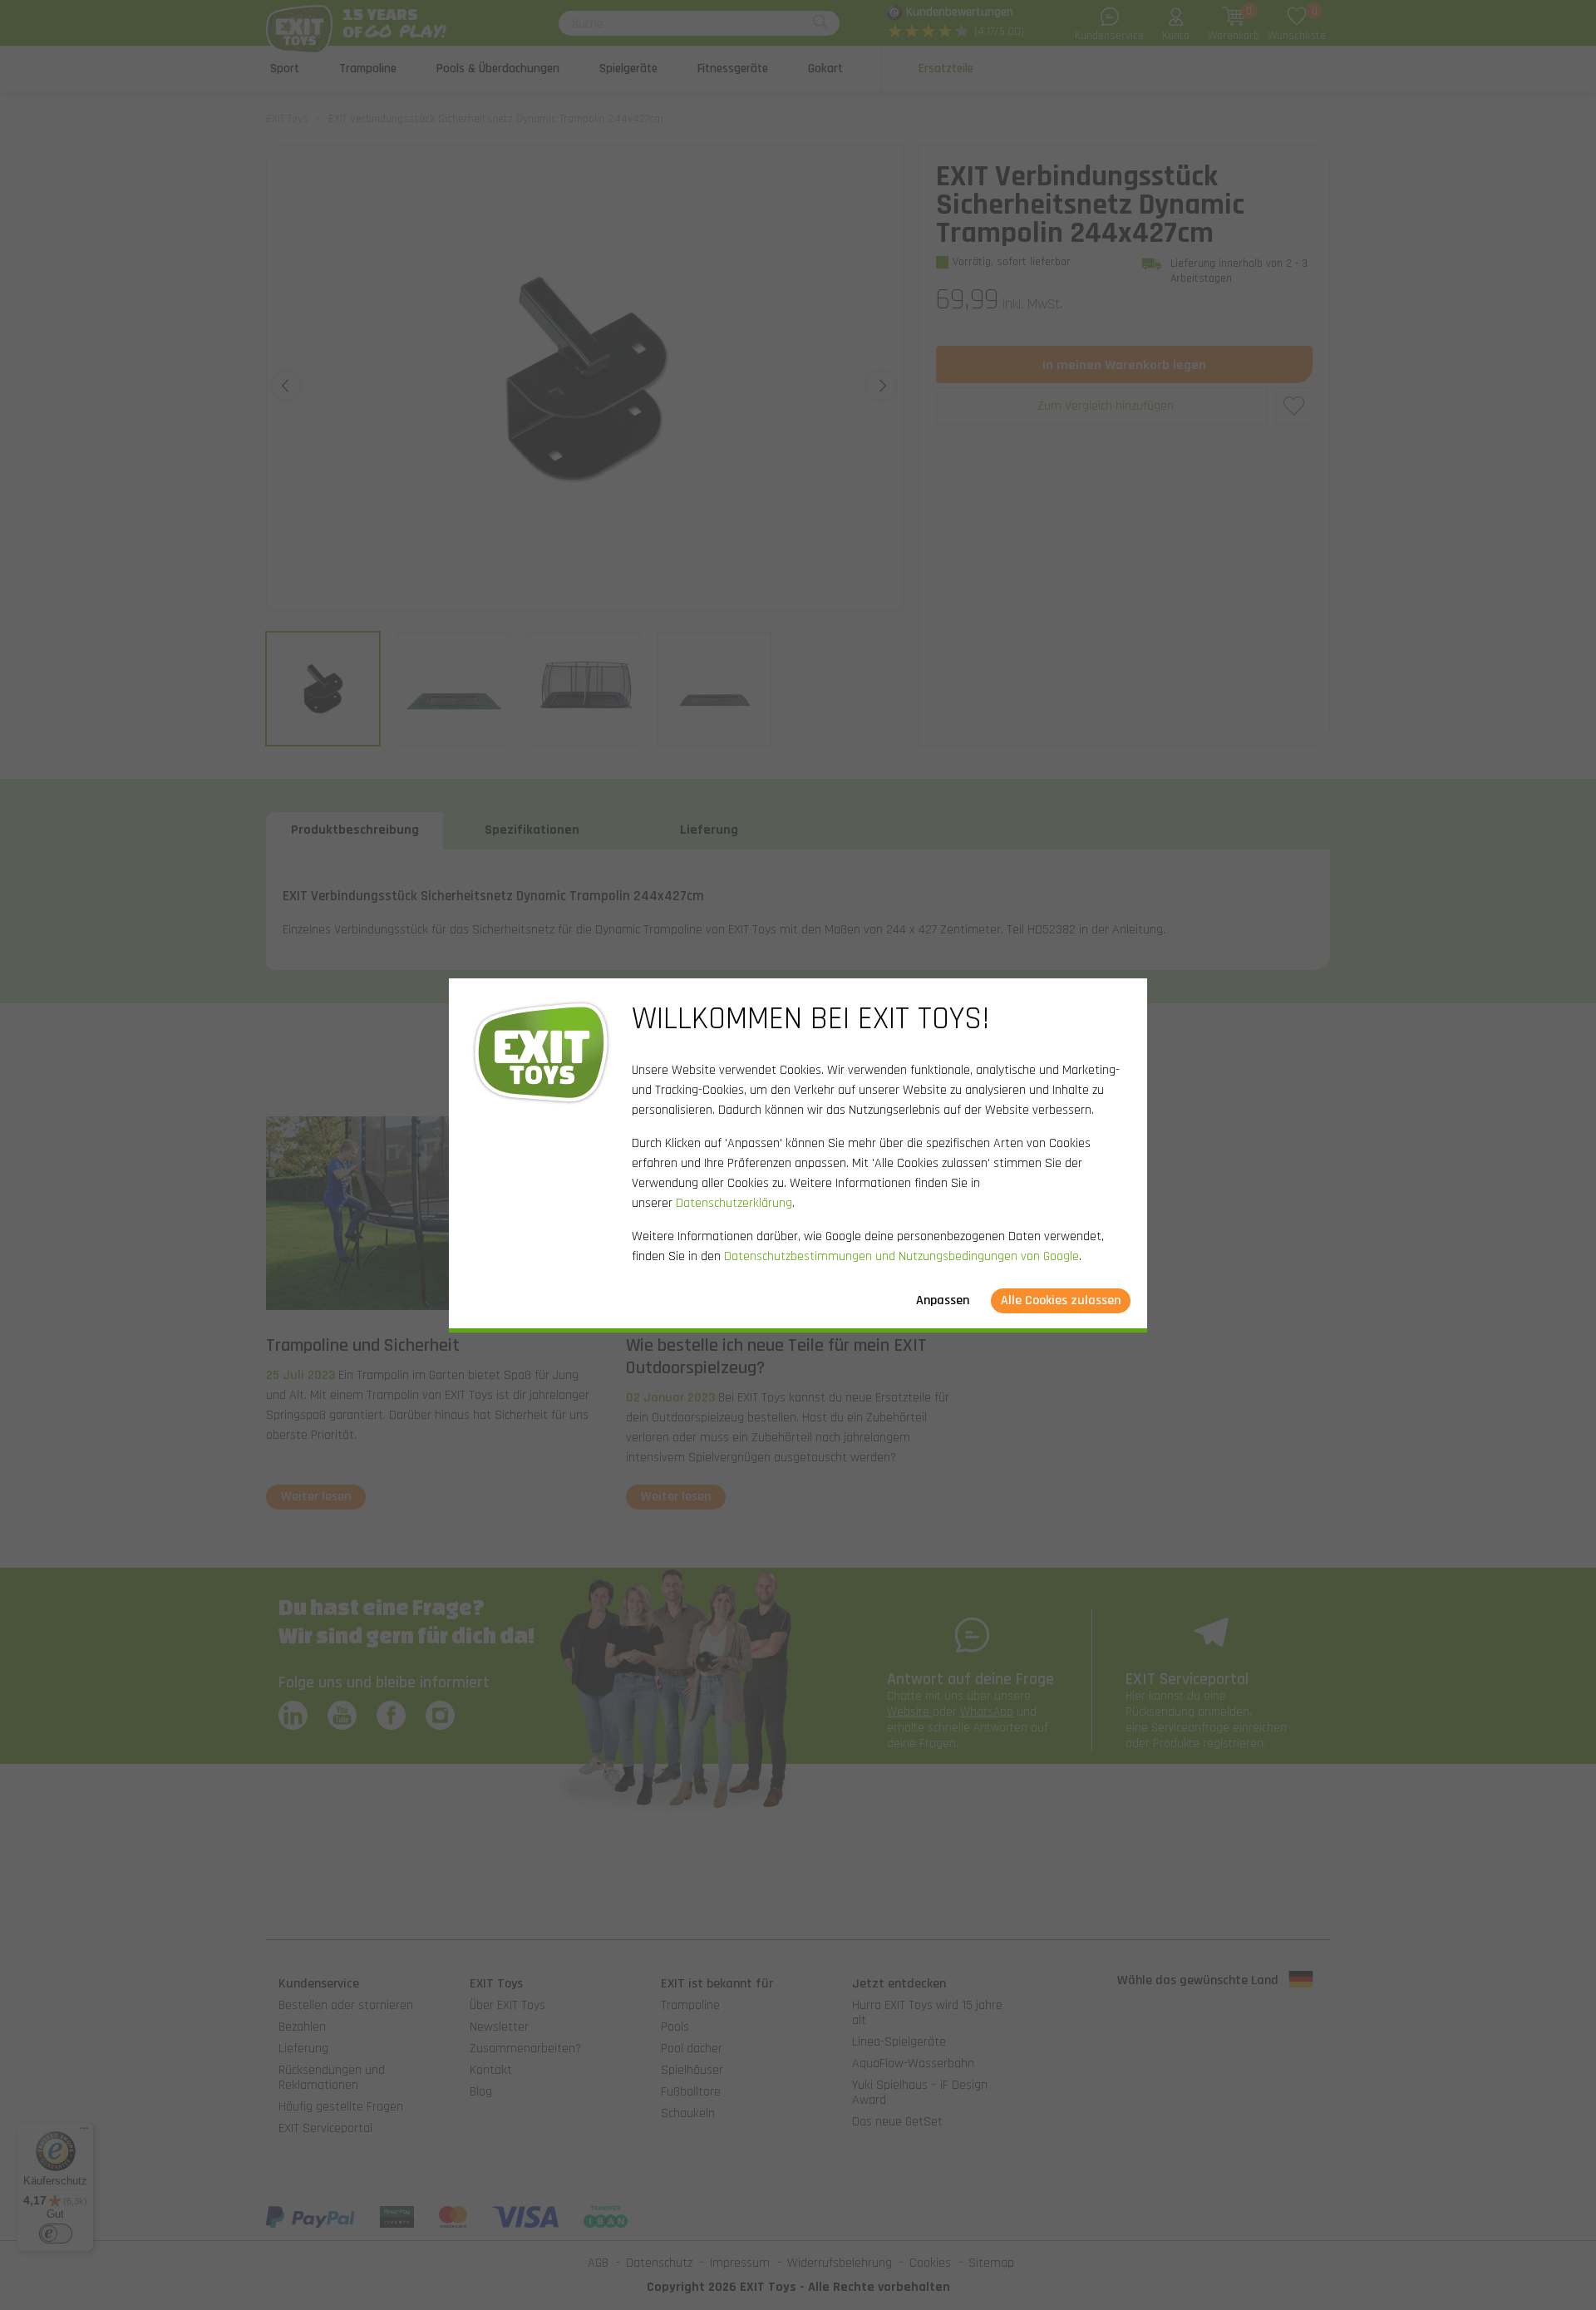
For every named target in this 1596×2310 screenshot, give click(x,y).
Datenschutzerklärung (734, 1203)
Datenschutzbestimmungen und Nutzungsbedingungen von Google (901, 1256)
